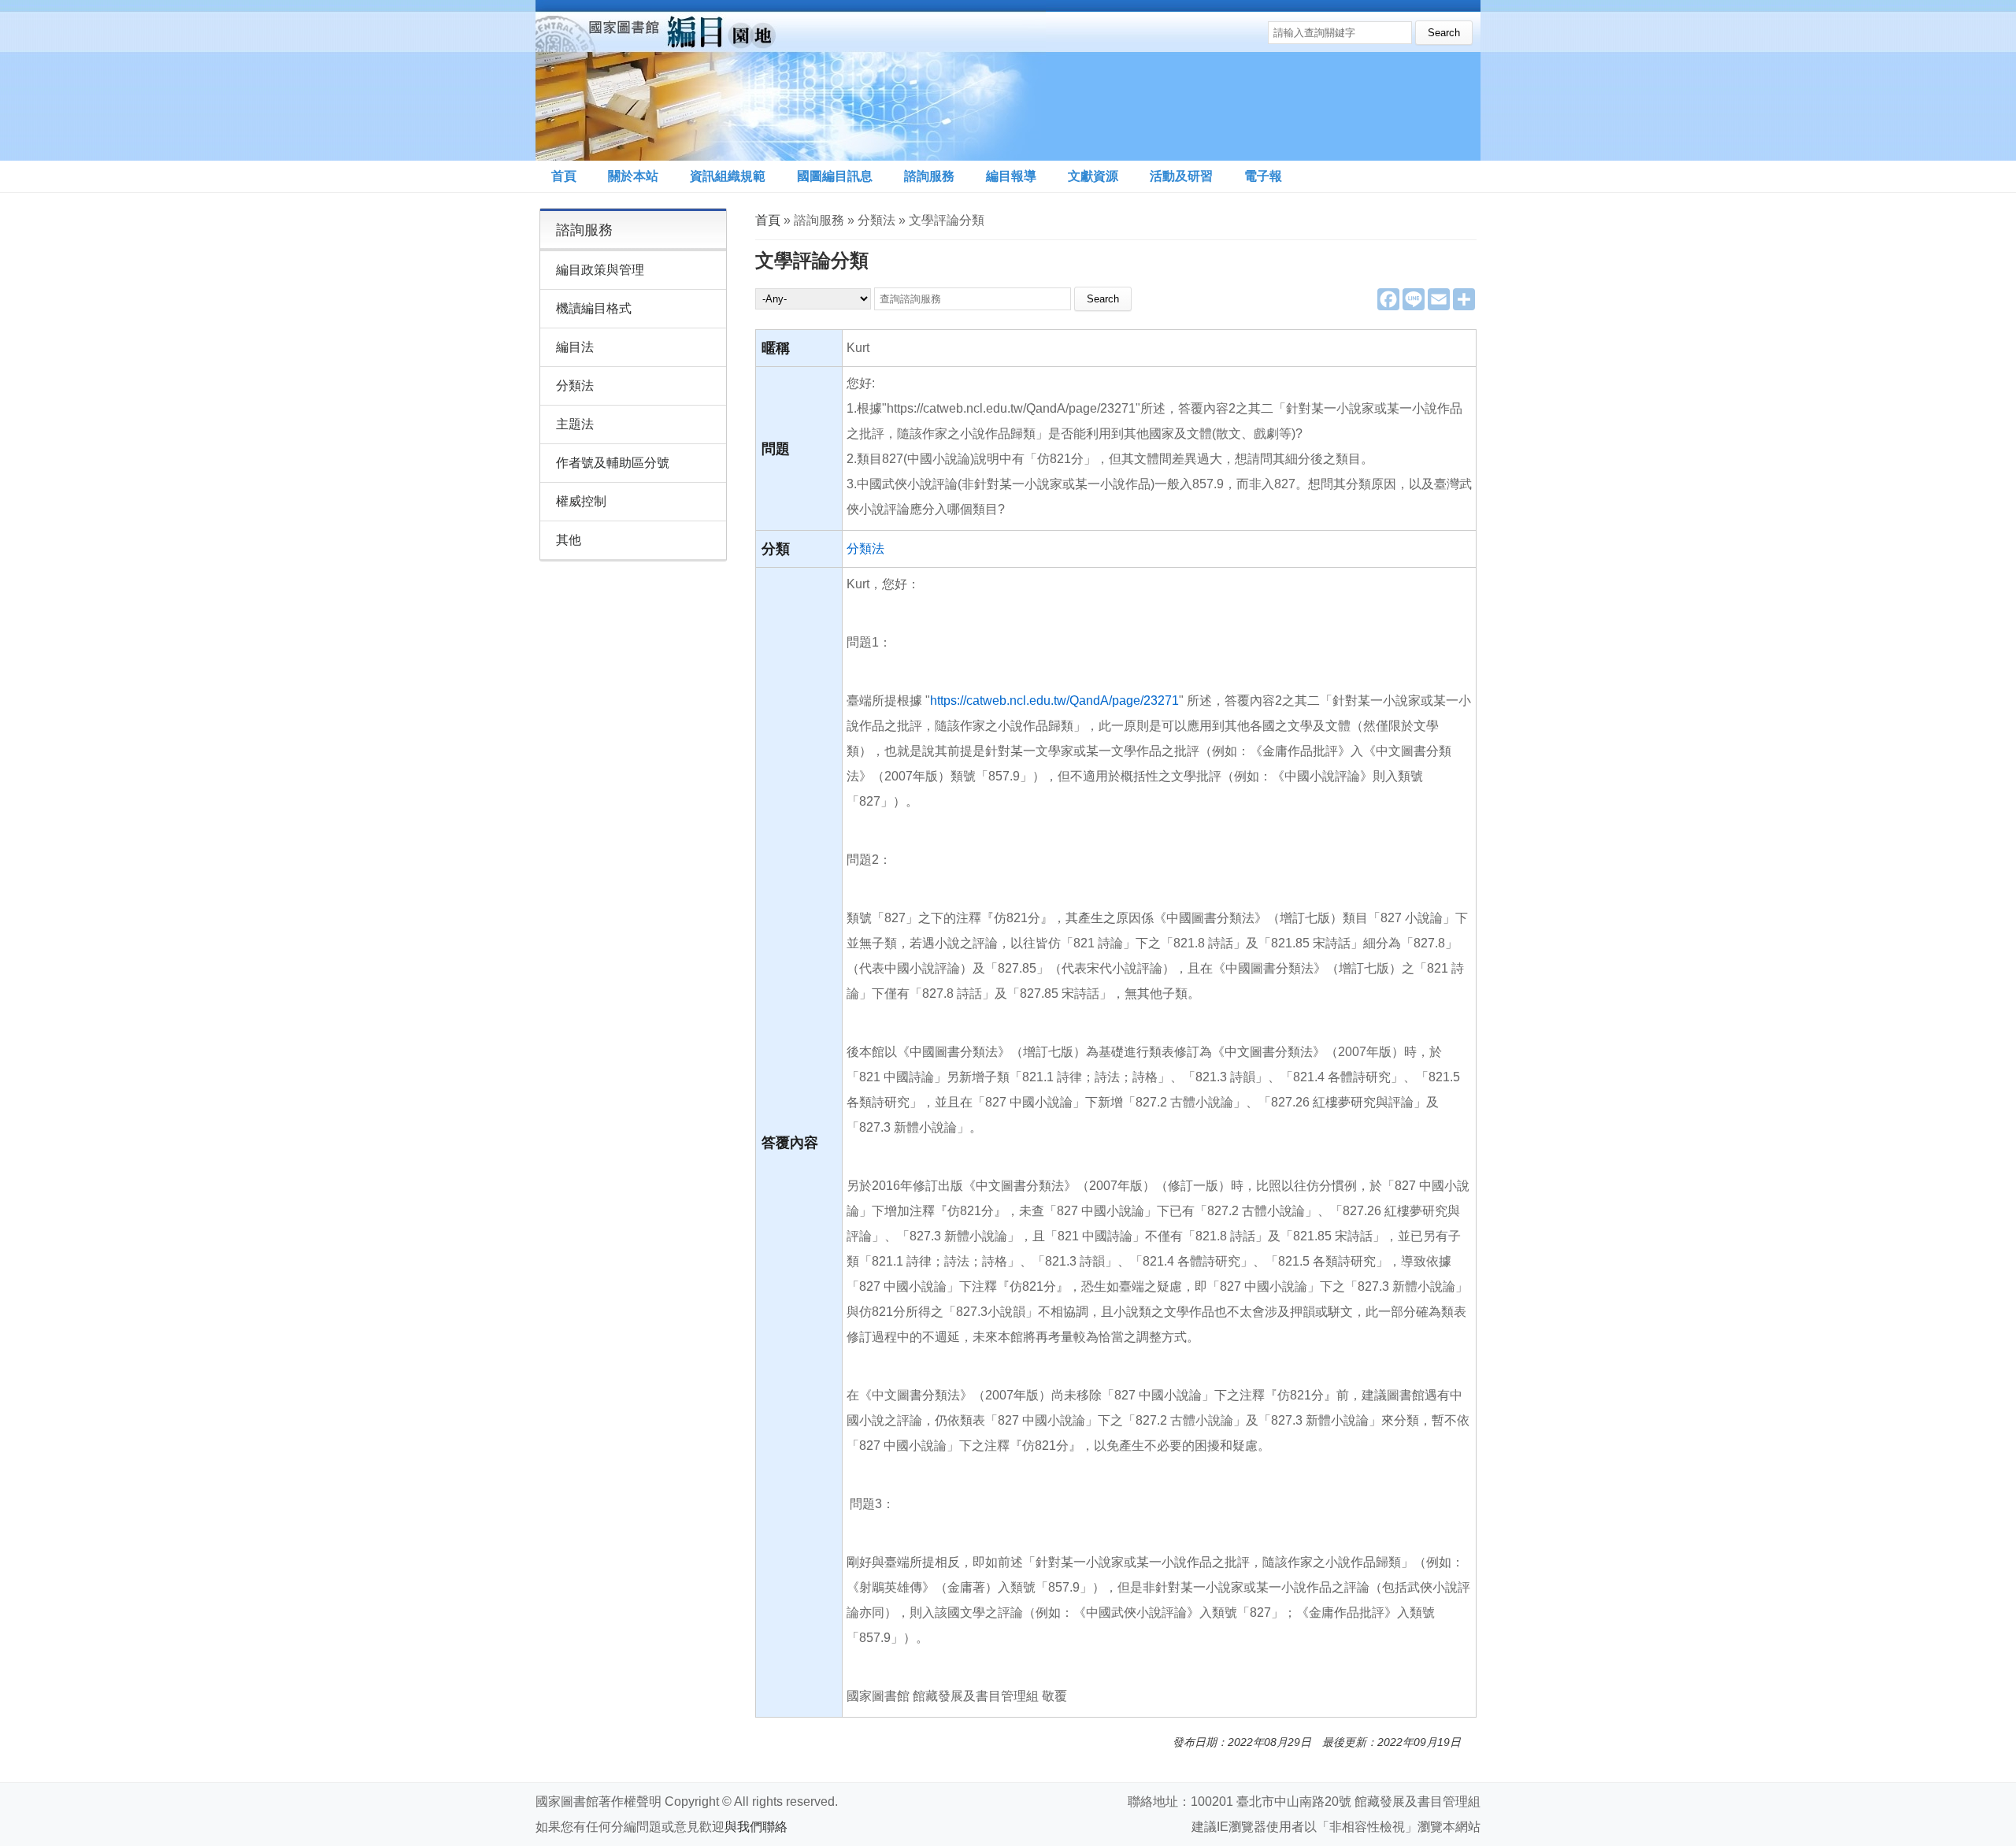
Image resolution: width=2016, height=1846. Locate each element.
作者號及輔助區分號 (613, 463)
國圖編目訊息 (835, 176)
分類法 (865, 549)
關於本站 (633, 176)
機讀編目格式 (594, 308)
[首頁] (791, 80)
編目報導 (1011, 176)
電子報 (1263, 176)
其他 (569, 540)
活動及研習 (1181, 176)
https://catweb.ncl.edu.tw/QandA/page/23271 (1054, 701)
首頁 (564, 176)
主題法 (575, 424)
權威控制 (581, 501)
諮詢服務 (929, 176)
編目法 (575, 347)
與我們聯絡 (756, 1827)
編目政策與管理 (600, 270)
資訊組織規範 (728, 176)
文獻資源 (1093, 176)
